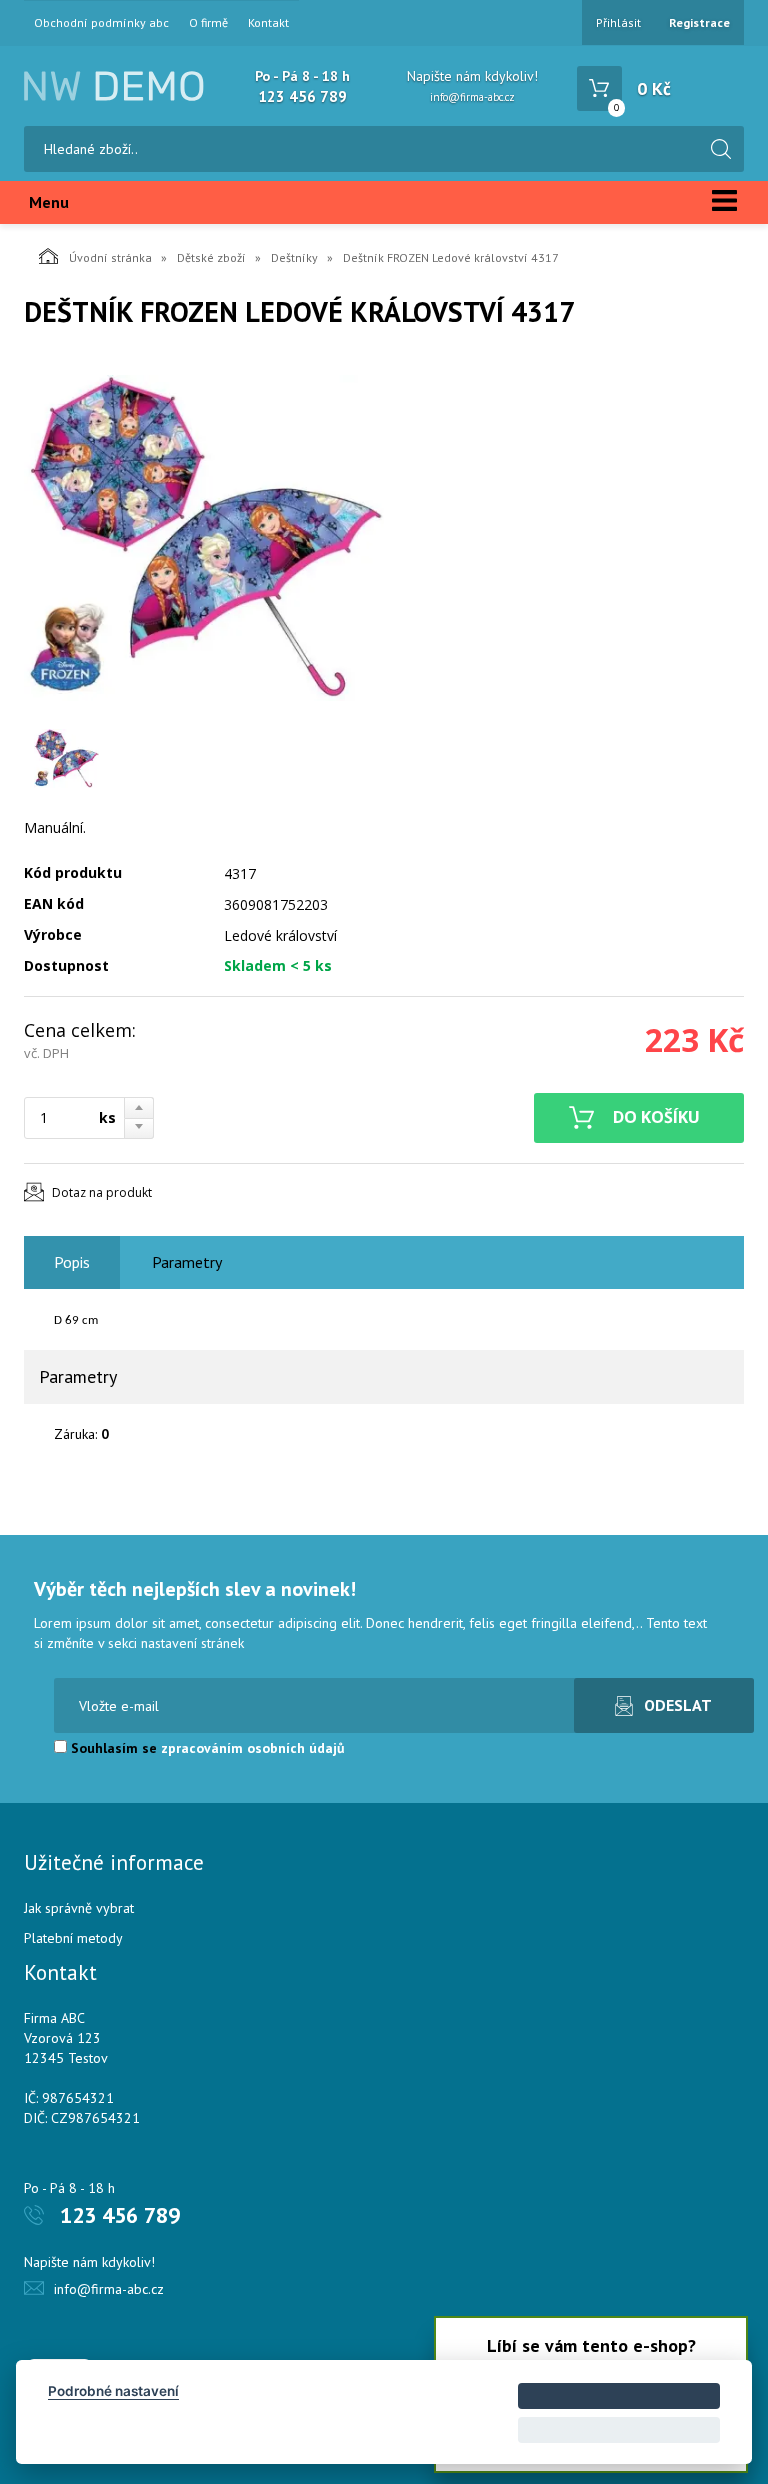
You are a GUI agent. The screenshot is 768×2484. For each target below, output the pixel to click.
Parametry (187, 1262)
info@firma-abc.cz (472, 97)
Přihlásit (618, 22)
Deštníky (294, 257)
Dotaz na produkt (102, 1192)
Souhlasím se (206, 1748)
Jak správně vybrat (79, 1908)
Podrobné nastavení (113, 2391)
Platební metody (73, 1938)
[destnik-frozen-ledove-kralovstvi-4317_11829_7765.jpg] (204, 538)
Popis (72, 1262)
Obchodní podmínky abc (101, 23)
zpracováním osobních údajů (253, 1748)
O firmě (208, 23)
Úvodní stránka (110, 257)
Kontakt (268, 23)
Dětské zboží (211, 257)
